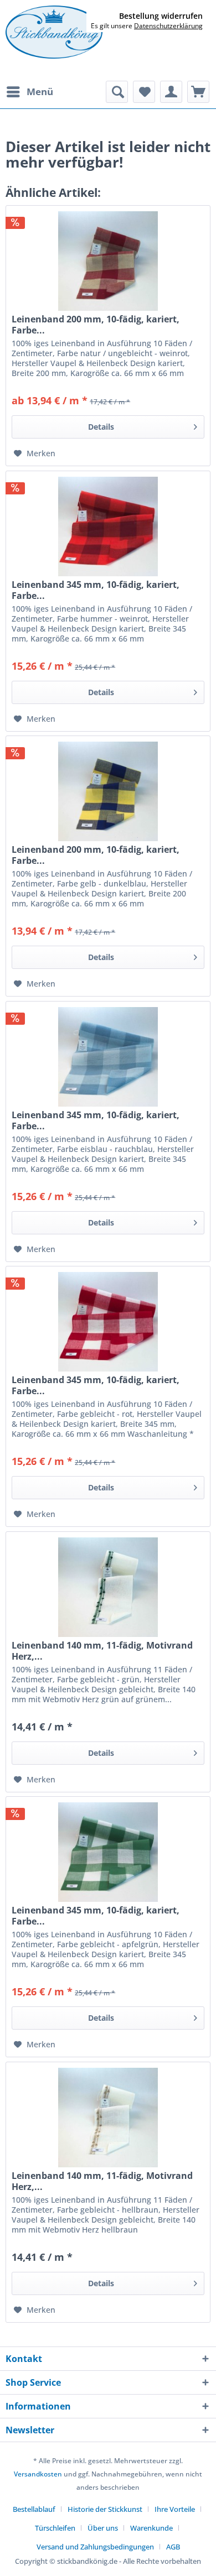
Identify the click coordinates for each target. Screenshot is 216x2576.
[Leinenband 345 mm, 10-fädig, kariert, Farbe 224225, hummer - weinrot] (108, 526)
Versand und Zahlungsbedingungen (95, 2547)
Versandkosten (38, 2474)
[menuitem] (29, 92)
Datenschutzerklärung (168, 26)
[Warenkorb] (198, 92)
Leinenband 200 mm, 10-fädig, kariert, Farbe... (96, 325)
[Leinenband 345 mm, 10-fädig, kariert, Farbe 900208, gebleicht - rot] (108, 1322)
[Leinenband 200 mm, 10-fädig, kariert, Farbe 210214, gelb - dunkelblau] (108, 791)
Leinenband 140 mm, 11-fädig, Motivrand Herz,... (102, 1651)
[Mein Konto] (171, 92)
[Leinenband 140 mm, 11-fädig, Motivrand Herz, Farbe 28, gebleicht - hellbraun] (108, 2118)
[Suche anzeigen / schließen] (117, 92)
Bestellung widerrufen (161, 16)
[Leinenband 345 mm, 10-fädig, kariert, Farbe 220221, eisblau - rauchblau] (108, 1057)
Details (101, 427)
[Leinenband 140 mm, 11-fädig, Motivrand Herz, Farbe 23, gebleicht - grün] (108, 1587)
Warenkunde (151, 2528)
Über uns (103, 2528)
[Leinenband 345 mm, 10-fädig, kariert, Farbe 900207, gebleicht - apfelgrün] (108, 1852)
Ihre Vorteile (175, 2509)
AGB (173, 2547)
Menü (40, 92)
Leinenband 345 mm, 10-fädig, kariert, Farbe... (96, 590)
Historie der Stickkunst (105, 2509)
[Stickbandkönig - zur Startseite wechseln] (54, 32)
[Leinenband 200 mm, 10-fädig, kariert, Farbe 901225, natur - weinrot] (108, 261)
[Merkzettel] (144, 92)
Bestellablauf (34, 2509)
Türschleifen (55, 2528)
